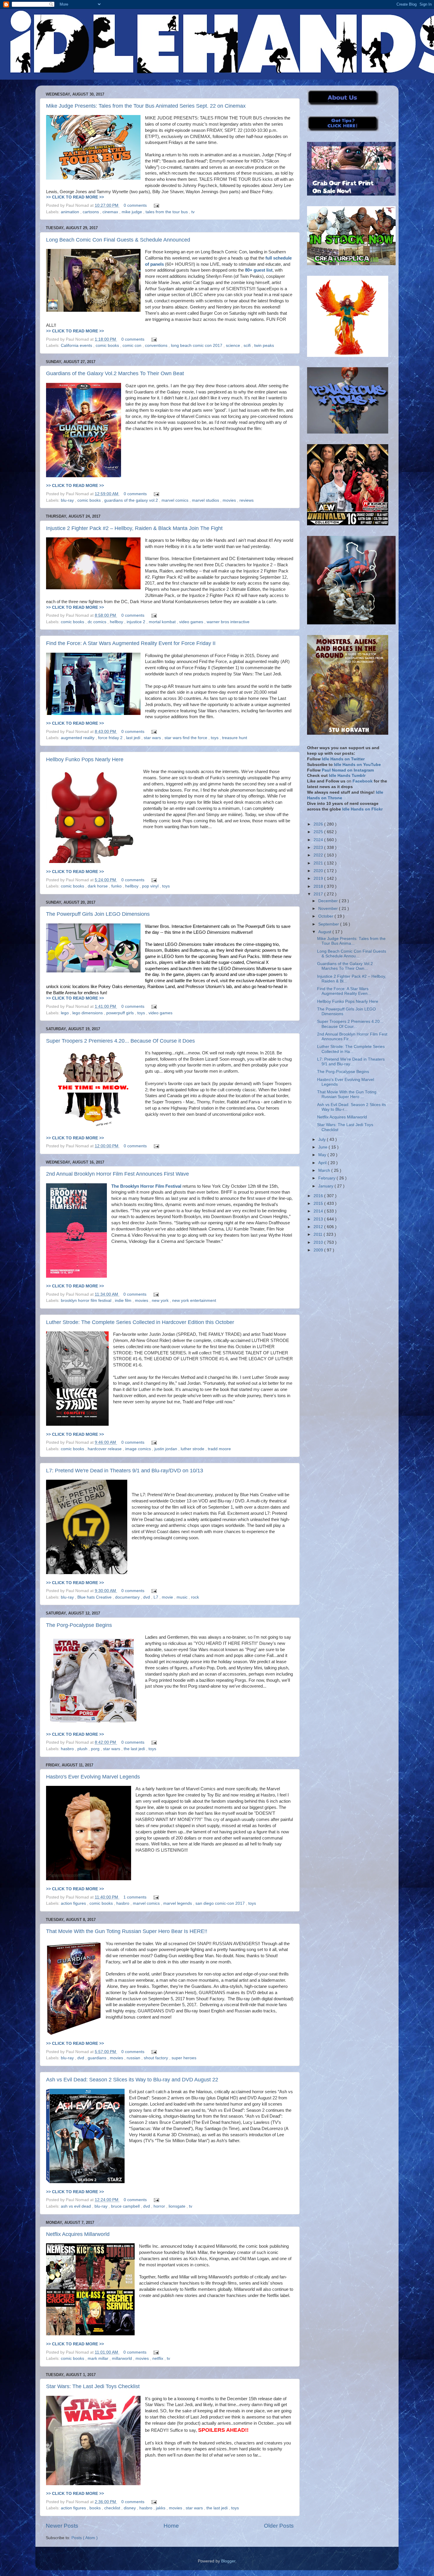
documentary (128, 1597)
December (329, 901)
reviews (247, 500)
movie (168, 1597)
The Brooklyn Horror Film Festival (146, 1186)
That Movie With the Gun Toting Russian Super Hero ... (347, 1094)
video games (192, 622)
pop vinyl (151, 886)
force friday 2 (111, 738)
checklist (113, 2508)
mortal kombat (163, 622)
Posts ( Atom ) (85, 2538)
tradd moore (219, 1449)
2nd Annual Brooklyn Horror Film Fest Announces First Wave (118, 1174)
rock (195, 1597)
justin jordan (166, 1449)
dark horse (98, 886)
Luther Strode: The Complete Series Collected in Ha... (351, 1049)
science (234, 346)
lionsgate (178, 2206)
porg (96, 1749)
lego (65, 1013)
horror (160, 2206)
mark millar (99, 2358)
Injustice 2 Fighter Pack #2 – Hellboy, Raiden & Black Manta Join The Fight (134, 528)
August (325, 932)
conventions (157, 346)
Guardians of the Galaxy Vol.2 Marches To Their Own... (345, 966)
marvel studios (206, 500)
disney (130, 2508)
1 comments (136, 1897)
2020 (319, 871)
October (326, 916)
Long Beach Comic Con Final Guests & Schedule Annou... (352, 954)
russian (134, 2058)
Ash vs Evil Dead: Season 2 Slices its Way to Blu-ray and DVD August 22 (132, 2080)
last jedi (134, 738)
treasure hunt (235, 738)
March (325, 1170)
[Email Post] (155, 205)
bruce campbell (126, 2206)
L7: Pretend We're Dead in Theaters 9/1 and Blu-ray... (351, 1062)
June (323, 1147)
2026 (319, 824)
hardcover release (105, 1449)
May (323, 1155)
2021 (319, 863)
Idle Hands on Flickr (362, 809)
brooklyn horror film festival (87, 1301)
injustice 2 (137, 622)
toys (215, 738)
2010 (319, 1242)
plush (83, 1749)
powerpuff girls (121, 1013)
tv (193, 212)
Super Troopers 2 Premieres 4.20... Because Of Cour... (350, 1024)
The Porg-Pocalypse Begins (79, 1625)
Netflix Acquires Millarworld (78, 2234)
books (96, 2508)
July (323, 1139)
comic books (108, 346)
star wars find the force (186, 738)
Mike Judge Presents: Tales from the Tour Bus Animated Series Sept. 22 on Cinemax (146, 106)
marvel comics (176, 500)
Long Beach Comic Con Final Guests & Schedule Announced (118, 240)
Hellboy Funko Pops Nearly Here (85, 759)
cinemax (111, 212)
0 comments (136, 205)
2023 (319, 848)
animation (71, 212)
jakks (161, 2508)
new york (161, 1301)
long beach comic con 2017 (197, 346)
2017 (319, 894)
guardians (98, 2058)
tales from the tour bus (167, 212)
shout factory (156, 2058)
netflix (158, 2358)
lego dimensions (88, 1013)
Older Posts (279, 2526)
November (329, 909)
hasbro (68, 1749)
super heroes (184, 2058)
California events (77, 346)
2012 (319, 1227)
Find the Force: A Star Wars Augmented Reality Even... (344, 991)
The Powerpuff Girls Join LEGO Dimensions (98, 914)
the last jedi (135, 1749)
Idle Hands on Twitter (343, 759)
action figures (74, 1903)
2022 (319, 855)
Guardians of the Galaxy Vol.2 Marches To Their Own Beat (115, 373)
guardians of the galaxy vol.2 (132, 500)
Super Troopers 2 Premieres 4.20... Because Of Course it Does (120, 1041)
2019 (319, 878)
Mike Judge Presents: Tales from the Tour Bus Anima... (351, 941)
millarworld (123, 2358)
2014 (319, 1211)
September (329, 924)
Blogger (228, 2561)
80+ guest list (259, 270)
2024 (319, 840)
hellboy (117, 622)
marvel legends (178, 1903)
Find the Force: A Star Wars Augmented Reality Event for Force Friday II (131, 643)
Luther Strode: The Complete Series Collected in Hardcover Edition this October (140, 1322)
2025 (319, 832)
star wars (153, 738)
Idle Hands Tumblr (347, 776)
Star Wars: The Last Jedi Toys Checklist (93, 2386)
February (327, 1178)
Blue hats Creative (95, 1597)
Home (171, 2526)
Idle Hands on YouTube (357, 765)
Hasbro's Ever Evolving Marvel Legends (93, 1777)
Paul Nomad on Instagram (348, 770)
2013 (319, 1219)
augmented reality (78, 738)
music (183, 1597)
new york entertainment (194, 1301)
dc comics (98, 622)
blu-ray (68, 500)
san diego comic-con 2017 (221, 1903)
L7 (156, 1597)
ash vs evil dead (76, 2206)
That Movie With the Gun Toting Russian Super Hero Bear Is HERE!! (127, 1931)
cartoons (91, 212)
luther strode (193, 1449)
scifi (248, 346)
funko (117, 886)
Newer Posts (62, 2526)
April (323, 1163)
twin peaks (264, 346)
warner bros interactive (228, 622)
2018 (319, 886)
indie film (124, 1301)
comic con (133, 346)
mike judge (132, 212)
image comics (139, 1449)
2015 (319, 1203)
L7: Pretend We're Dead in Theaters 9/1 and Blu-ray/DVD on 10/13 (125, 1471)
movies (230, 500)
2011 (319, 1234)
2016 (319, 1196)
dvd (147, 1597)
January (326, 1186)
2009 (319, 1250)
